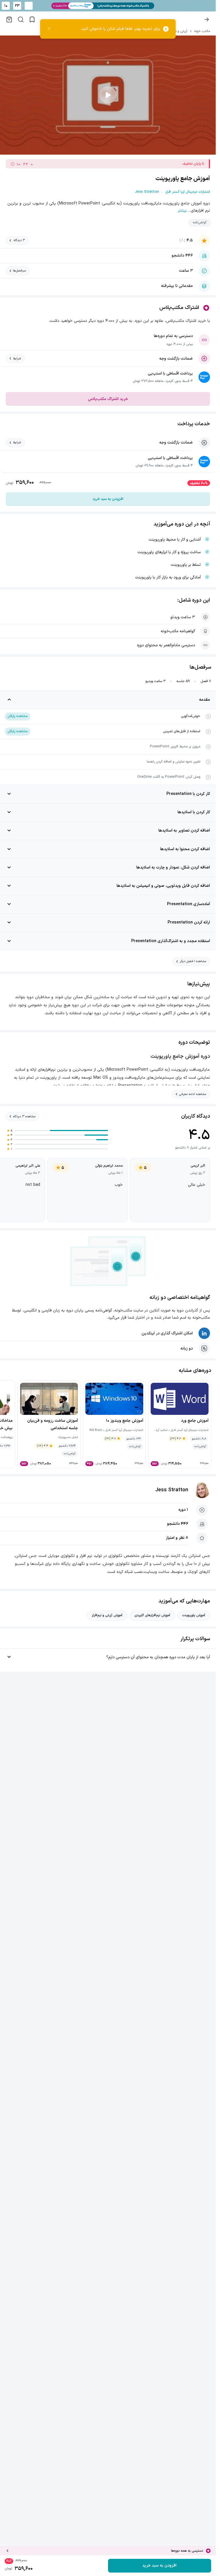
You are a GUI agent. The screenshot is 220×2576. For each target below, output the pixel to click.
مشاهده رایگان (17, 716)
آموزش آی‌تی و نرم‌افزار (107, 1615)
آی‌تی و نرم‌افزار (177, 31)
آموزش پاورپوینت (194, 1615)
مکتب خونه (202, 31)
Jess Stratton (172, 1490)
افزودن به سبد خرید (108, 499)
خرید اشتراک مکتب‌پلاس (108, 399)
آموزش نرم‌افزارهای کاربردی (152, 1615)
